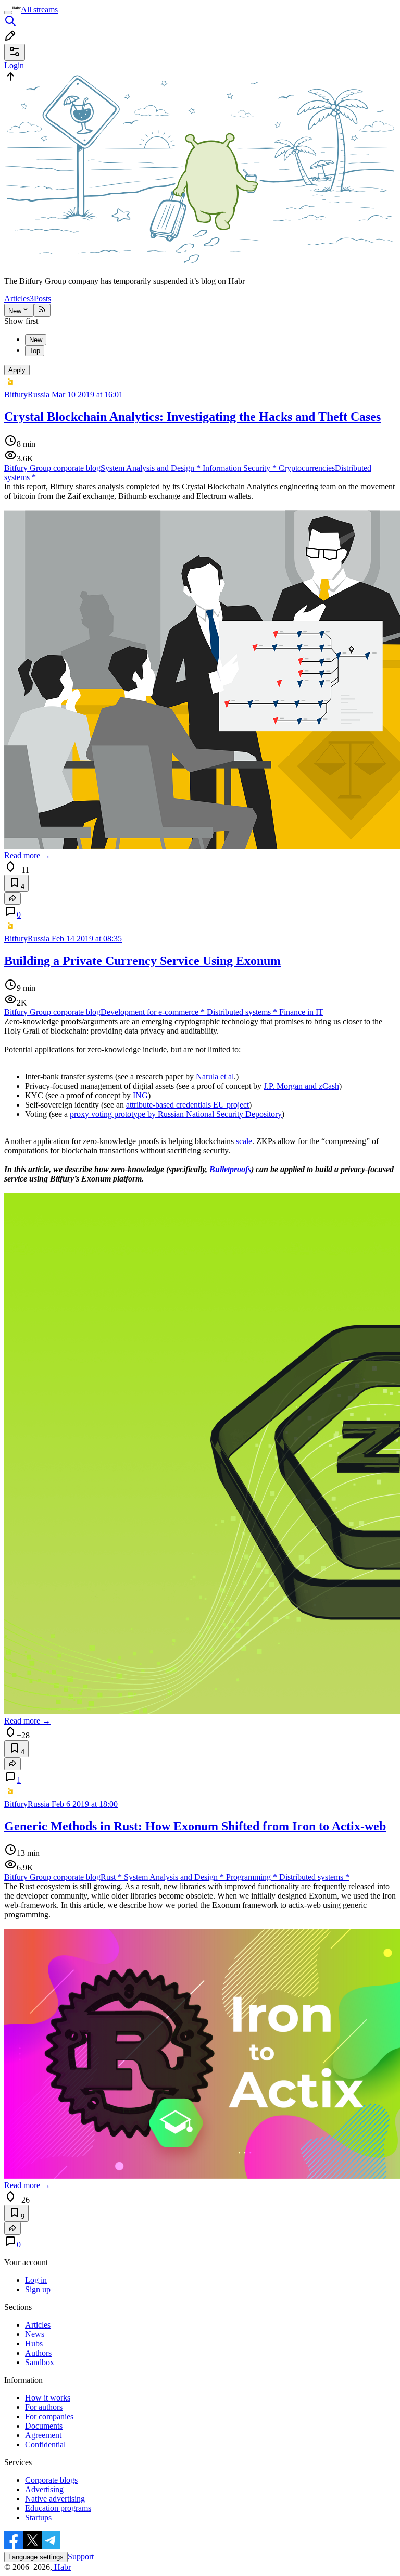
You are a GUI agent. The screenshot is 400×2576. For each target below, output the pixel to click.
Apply (17, 370)
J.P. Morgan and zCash (301, 1086)
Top (35, 351)
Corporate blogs (51, 2480)
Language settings (36, 2557)
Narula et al (215, 1077)
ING (140, 1095)
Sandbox (40, 2362)
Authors (38, 2353)
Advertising (44, 2489)
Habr (61, 2567)
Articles (19, 299)
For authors (44, 2407)
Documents (44, 2426)
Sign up (38, 2289)
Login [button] (14, 65)
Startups (38, 2517)
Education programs (58, 2508)
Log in (36, 2280)
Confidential (45, 2445)
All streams (39, 10)
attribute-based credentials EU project (187, 1105)
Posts (42, 299)
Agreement (43, 2435)
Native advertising (55, 2499)
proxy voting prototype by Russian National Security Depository (176, 1114)
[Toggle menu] (8, 12)
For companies (49, 2416)
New (15, 311)
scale (244, 1141)
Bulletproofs (230, 1169)
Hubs (34, 2343)
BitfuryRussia (27, 394)
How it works (48, 2398)
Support (81, 2556)
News (35, 2334)
